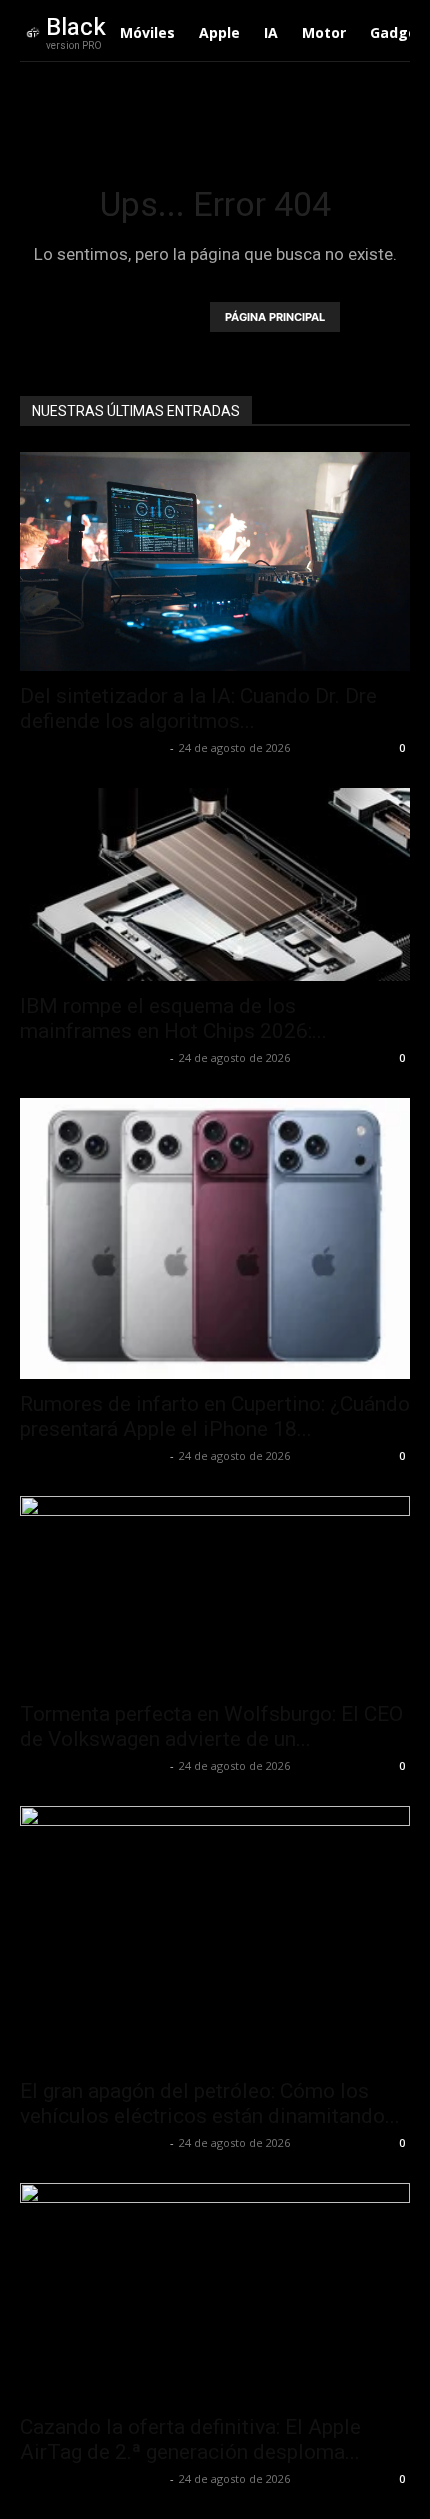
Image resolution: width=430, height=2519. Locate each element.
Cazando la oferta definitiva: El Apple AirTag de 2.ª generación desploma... (190, 2439)
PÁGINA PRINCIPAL (275, 317)
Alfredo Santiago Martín (92, 747)
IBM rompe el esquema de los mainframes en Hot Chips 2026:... (173, 1018)
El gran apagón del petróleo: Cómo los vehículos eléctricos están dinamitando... (210, 2103)
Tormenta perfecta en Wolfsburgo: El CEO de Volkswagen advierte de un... (211, 1726)
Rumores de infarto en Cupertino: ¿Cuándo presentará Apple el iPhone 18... (215, 1416)
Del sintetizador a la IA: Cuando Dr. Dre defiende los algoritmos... (198, 708)
